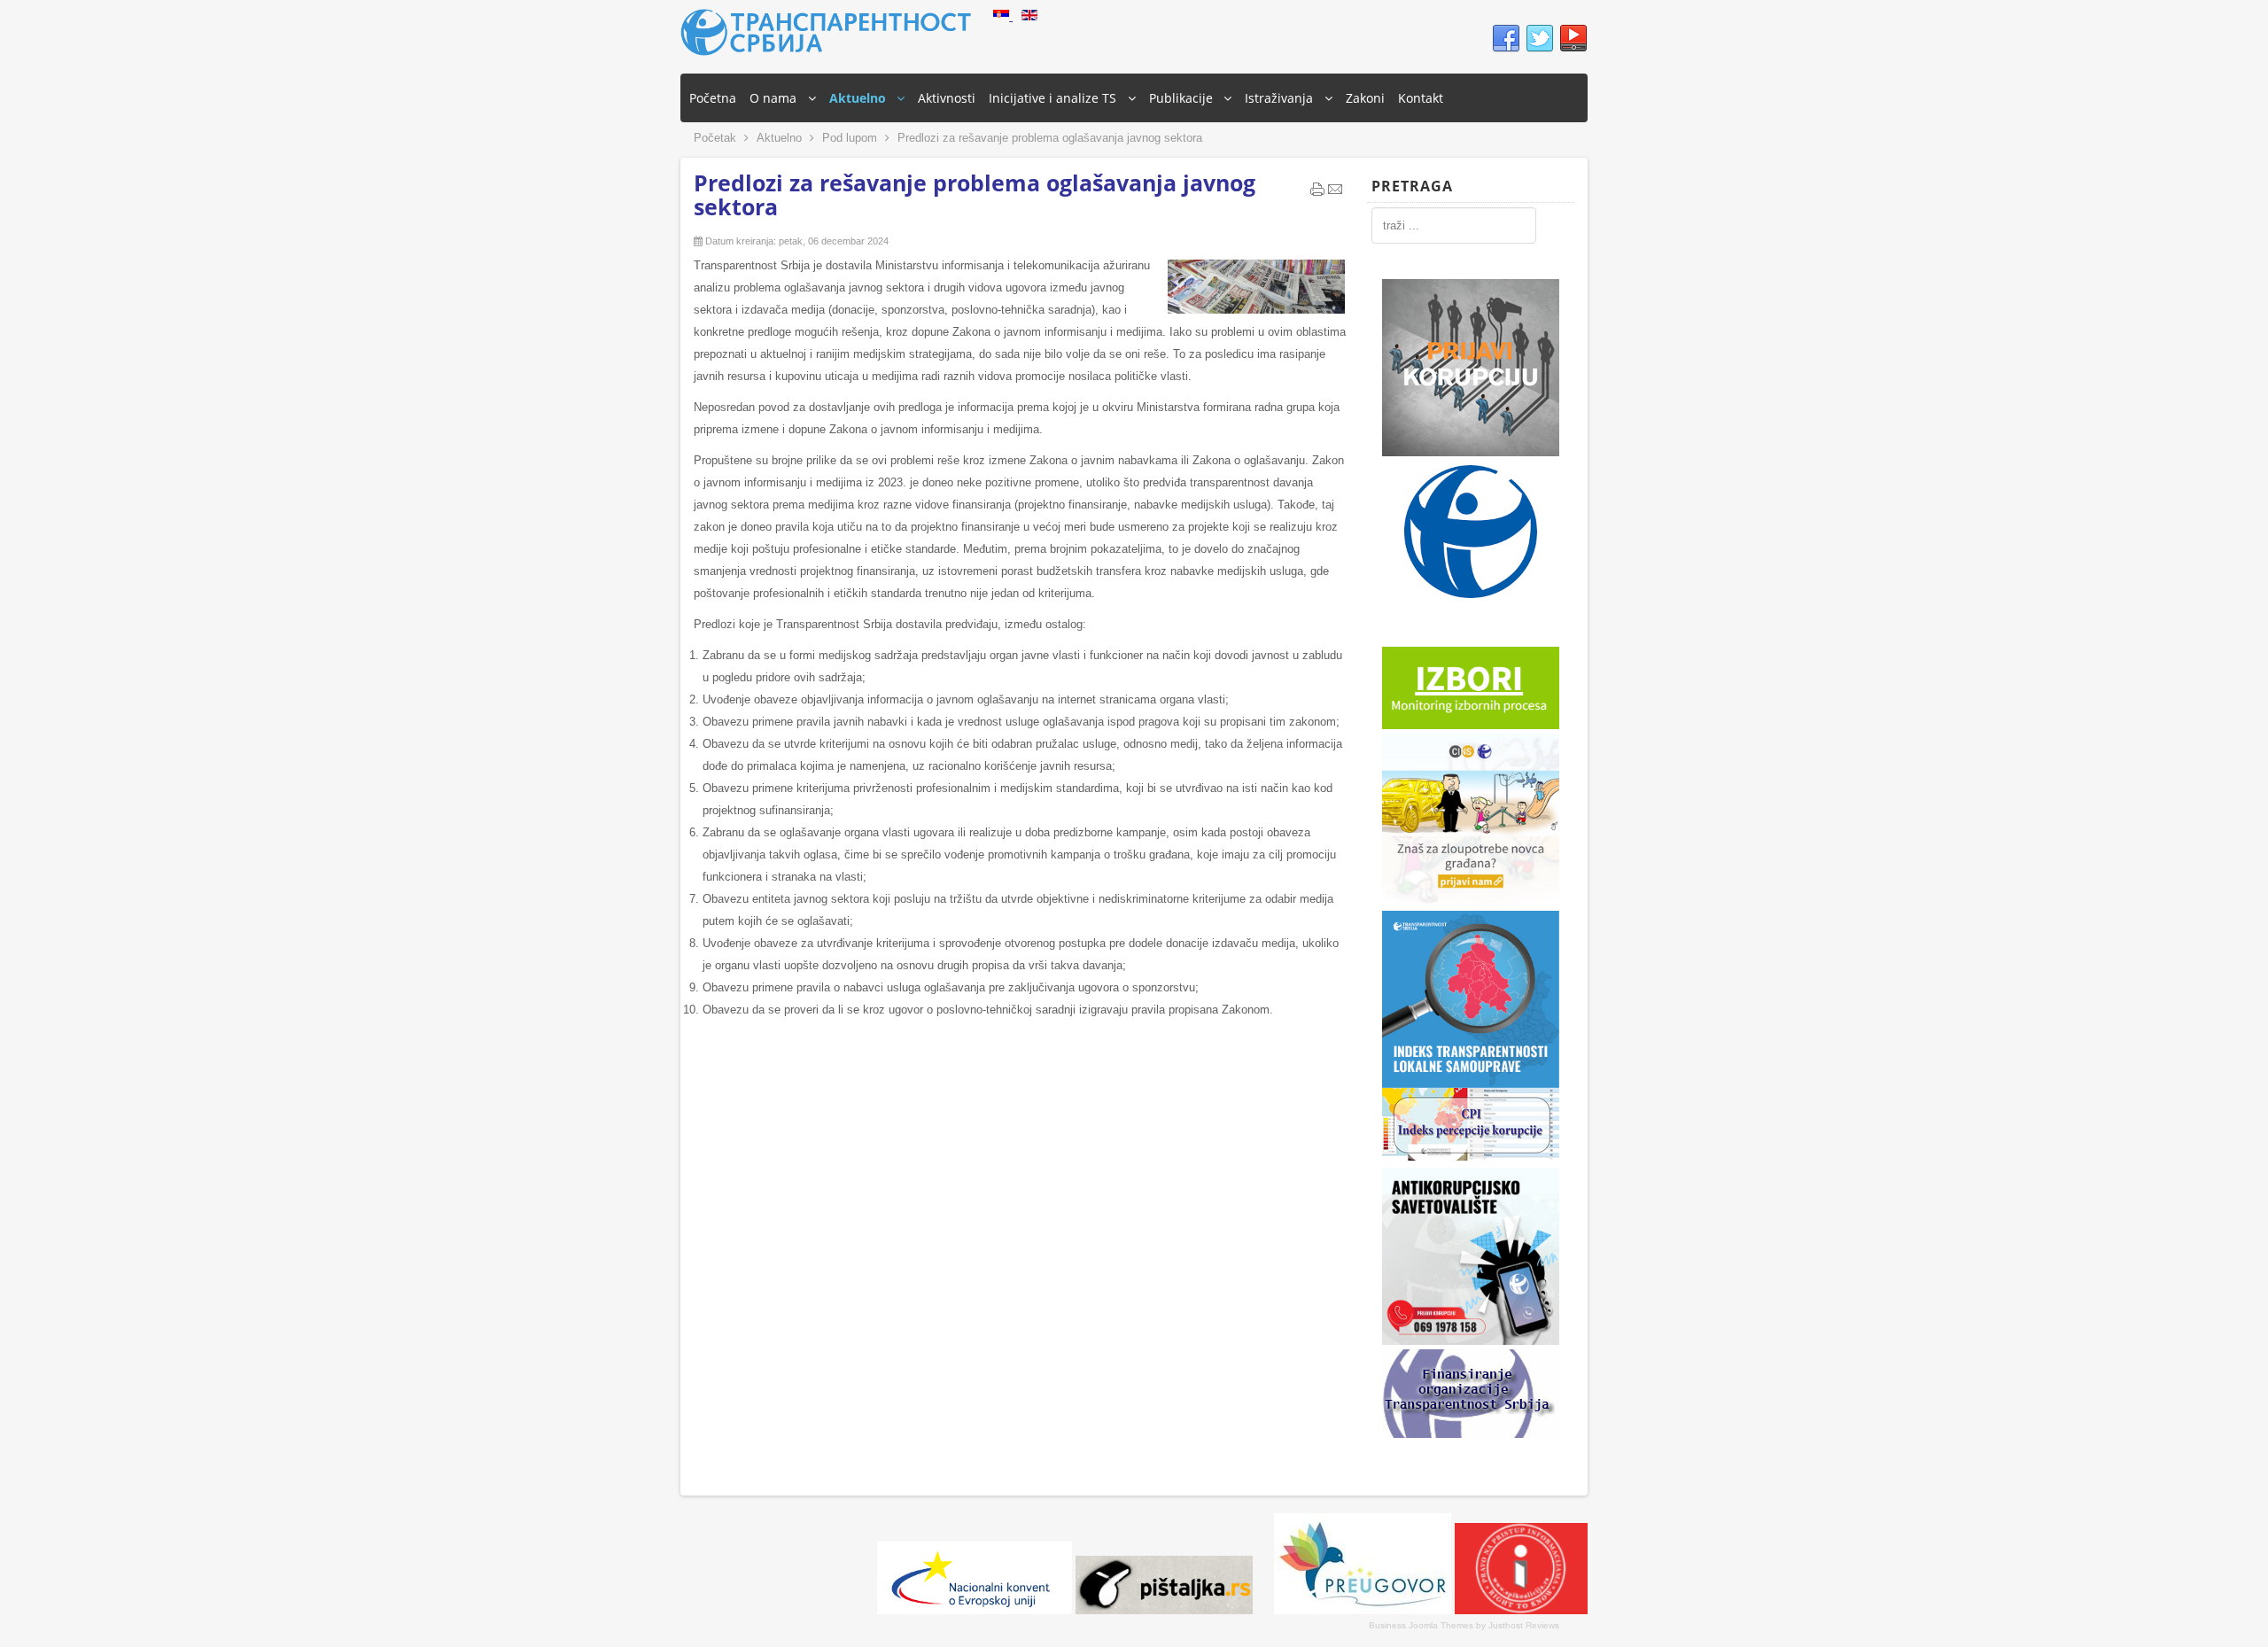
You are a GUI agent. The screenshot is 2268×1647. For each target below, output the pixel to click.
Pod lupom (850, 138)
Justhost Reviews (1524, 1625)
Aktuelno (779, 138)
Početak (715, 138)
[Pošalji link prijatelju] (1335, 193)
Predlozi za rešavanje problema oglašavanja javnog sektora (975, 194)
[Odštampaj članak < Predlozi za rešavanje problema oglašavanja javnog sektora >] (1317, 193)
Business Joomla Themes (1421, 1625)
